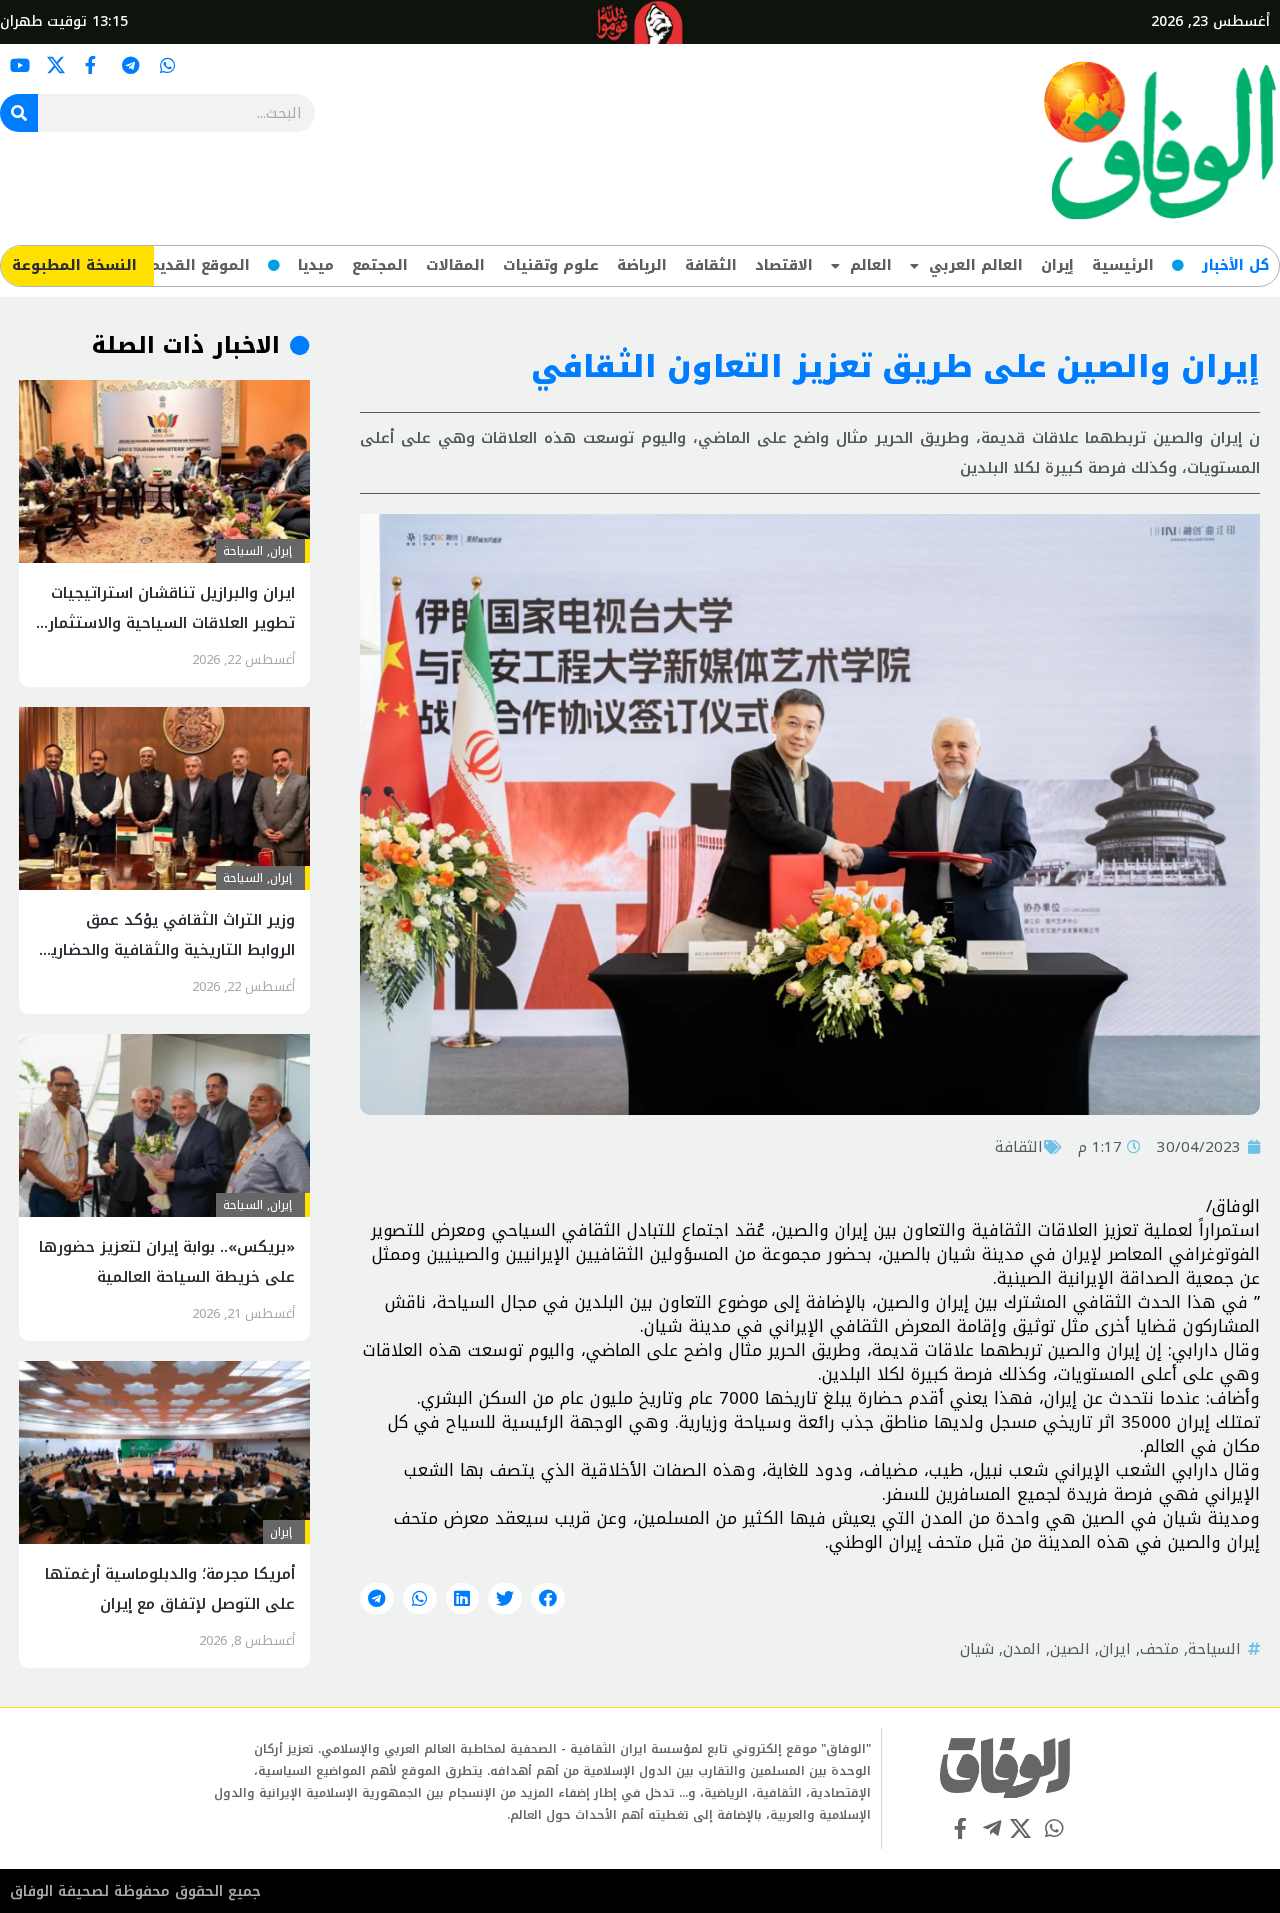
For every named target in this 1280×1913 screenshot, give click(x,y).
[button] (548, 1599)
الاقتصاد (784, 265)
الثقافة (711, 265)
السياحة (1214, 1649)
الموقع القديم (199, 265)
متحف (1159, 1649)
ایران (1115, 1649)
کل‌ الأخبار (1235, 265)
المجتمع (380, 265)
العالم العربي (976, 265)
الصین (1070, 1649)
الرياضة (642, 265)
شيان (977, 1649)
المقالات (455, 265)
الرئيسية (1123, 265)
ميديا (316, 265)
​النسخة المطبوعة (74, 265)
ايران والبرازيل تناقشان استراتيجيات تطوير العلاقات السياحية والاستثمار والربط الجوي (171, 623)
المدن (1022, 1649)
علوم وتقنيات (551, 265)
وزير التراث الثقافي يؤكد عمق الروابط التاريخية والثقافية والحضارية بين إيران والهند (168, 950)
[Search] (19, 113)
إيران (1057, 265)
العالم (871, 265)
